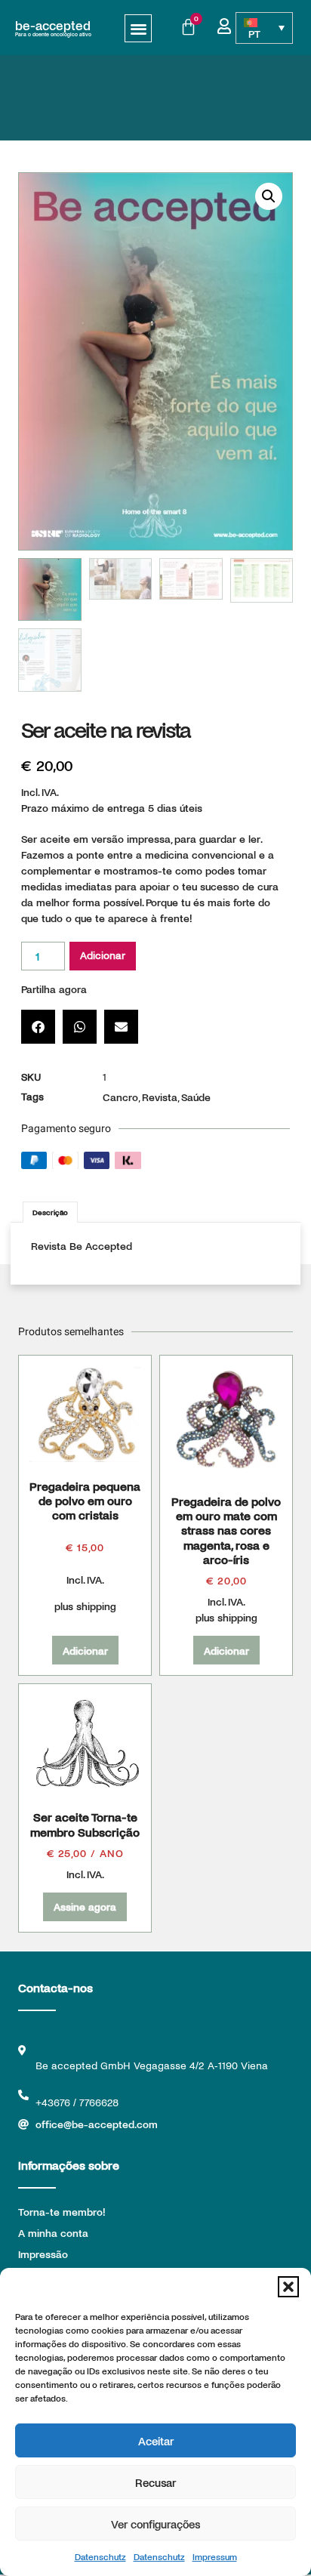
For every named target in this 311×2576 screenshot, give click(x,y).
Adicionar (103, 956)
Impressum (215, 2556)
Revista (160, 1097)
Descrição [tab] (50, 1212)
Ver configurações (155, 2524)
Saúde (196, 1097)
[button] (288, 2287)
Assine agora (85, 1907)
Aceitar (156, 2441)
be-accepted (53, 25)
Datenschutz (100, 2556)
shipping (96, 1606)
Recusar (155, 2482)
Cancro (120, 1097)
